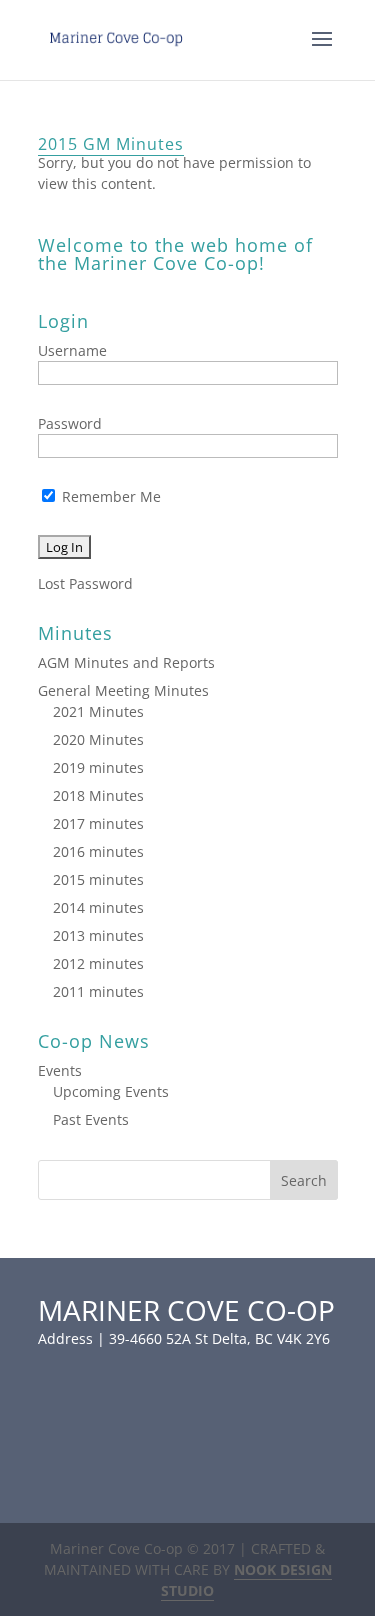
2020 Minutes (98, 739)
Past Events (91, 1119)
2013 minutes (98, 935)
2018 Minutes (98, 795)
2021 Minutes (98, 711)
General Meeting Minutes (123, 690)
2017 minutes (98, 823)
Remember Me (109, 496)
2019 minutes (98, 767)
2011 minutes (98, 991)
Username (72, 350)
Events (60, 1070)
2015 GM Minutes (111, 144)
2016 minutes (98, 851)
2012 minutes (98, 963)
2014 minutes (98, 907)
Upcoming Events (111, 1091)
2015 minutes (98, 879)
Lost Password (85, 583)
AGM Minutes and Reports (126, 662)
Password (70, 423)
